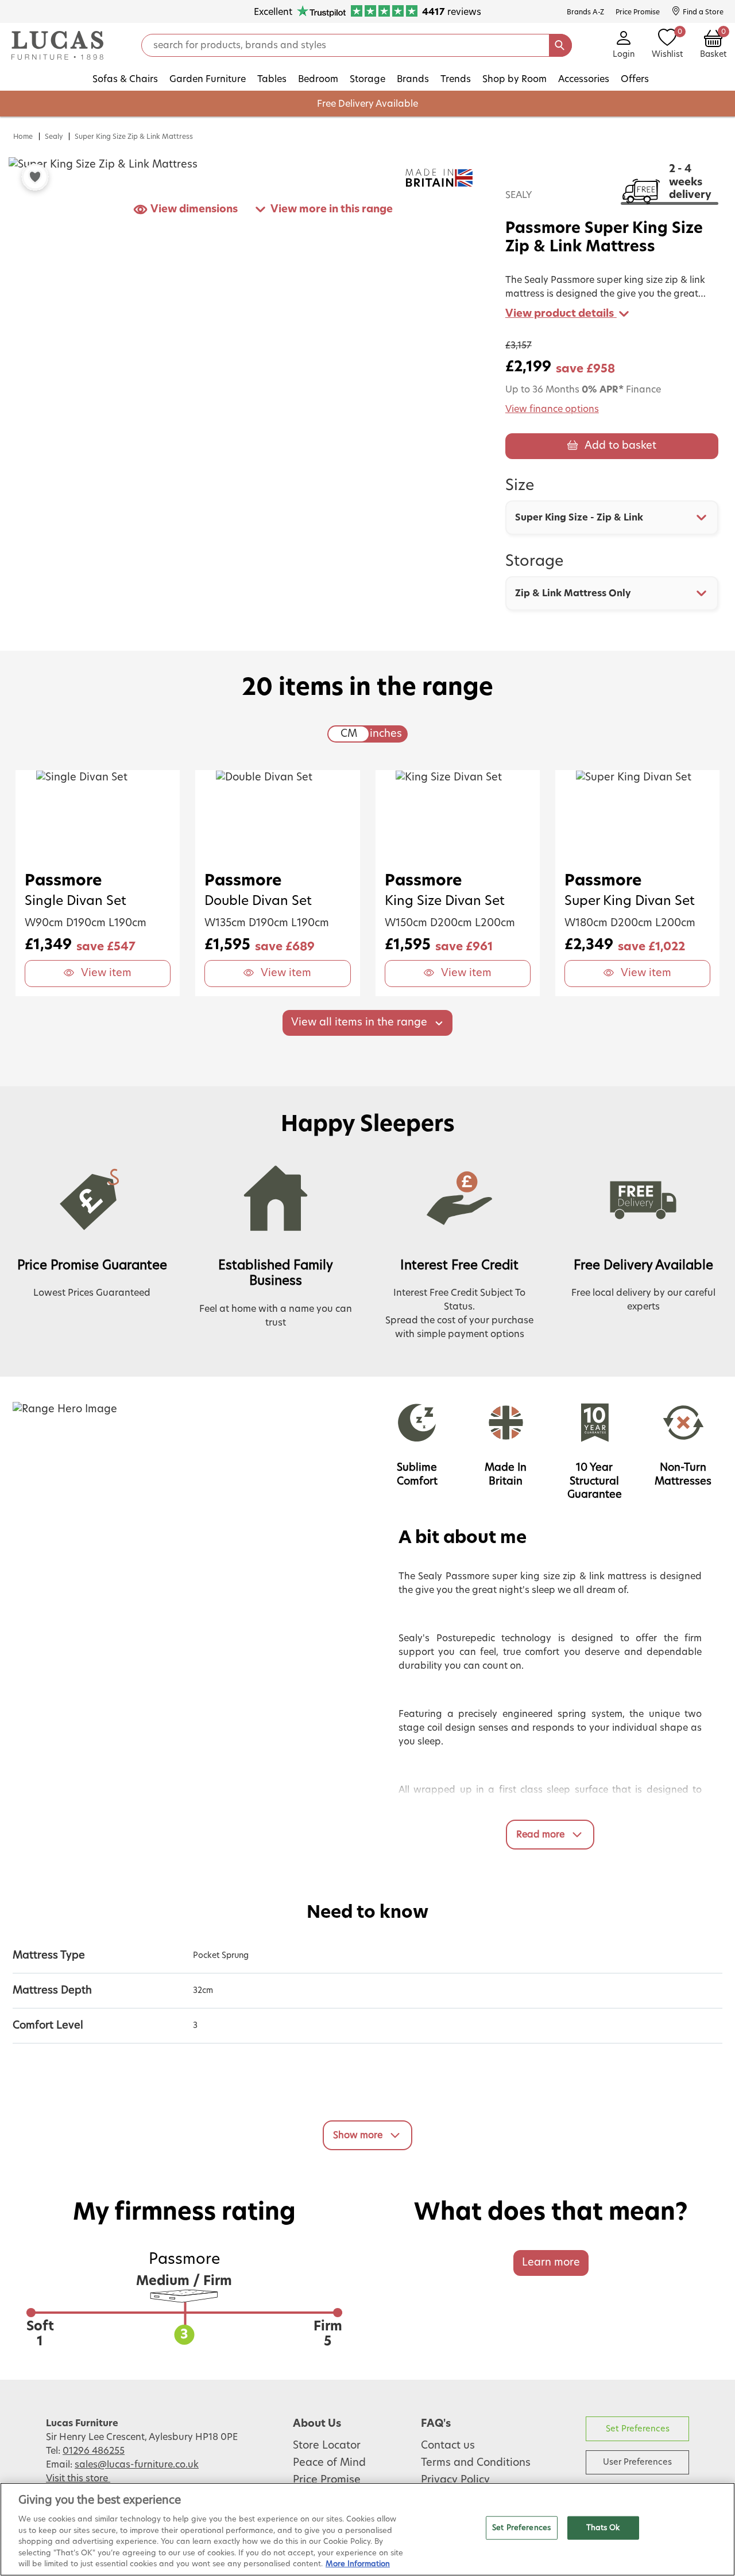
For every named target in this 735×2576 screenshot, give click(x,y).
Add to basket (620, 446)
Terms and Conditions (476, 2463)
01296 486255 (94, 2451)
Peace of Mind (329, 2463)
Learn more (551, 2263)
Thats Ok (603, 2528)
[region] (367, 2529)
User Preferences (637, 2462)
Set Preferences (638, 2429)
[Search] (560, 45)
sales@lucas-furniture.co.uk (137, 2465)
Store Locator (327, 2446)
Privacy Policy (455, 2480)
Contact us (448, 2446)
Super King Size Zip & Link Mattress (134, 137)
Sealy (54, 137)
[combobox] (612, 518)
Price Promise (327, 2480)
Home (23, 137)
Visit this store (78, 2478)
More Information (358, 2564)
